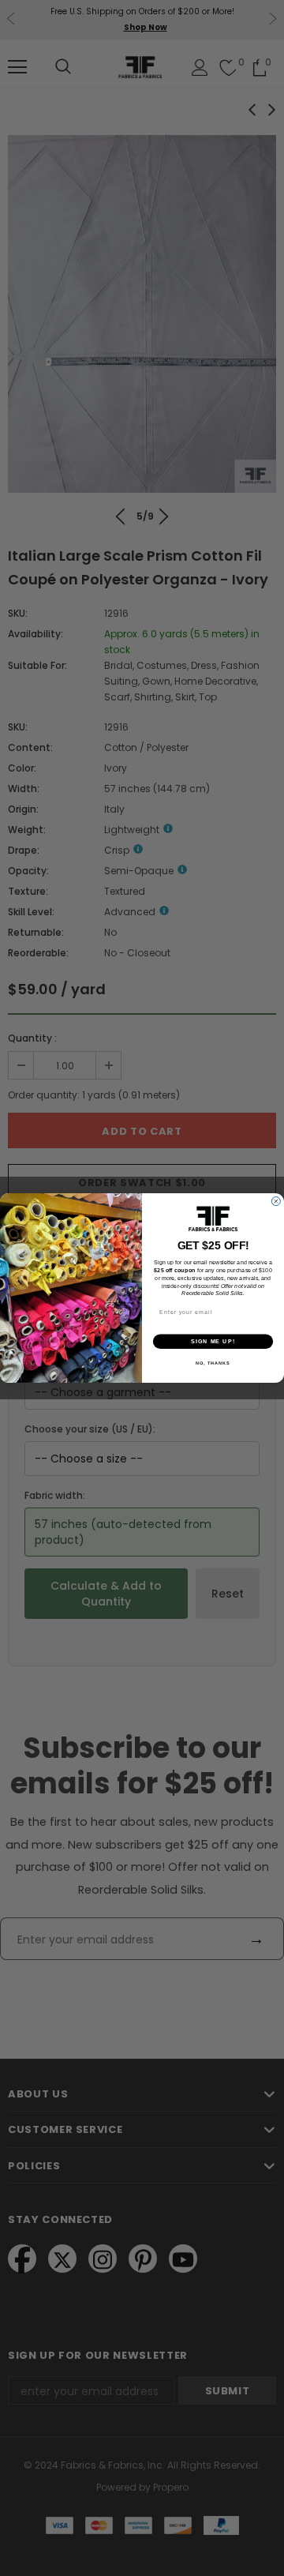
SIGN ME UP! (213, 1342)
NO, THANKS (213, 1363)
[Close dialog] (276, 1202)
